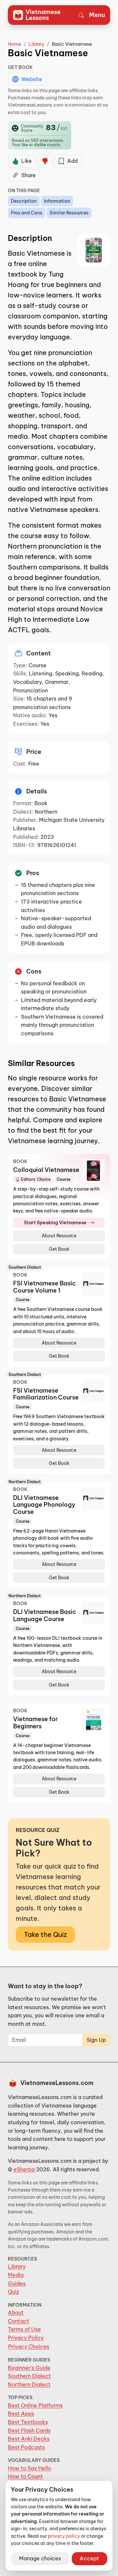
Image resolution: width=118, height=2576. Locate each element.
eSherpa (24, 2169)
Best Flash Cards (29, 2431)
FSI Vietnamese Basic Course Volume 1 (44, 1287)
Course (64, 1179)
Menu (97, 15)
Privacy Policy (26, 2338)
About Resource (59, 1236)
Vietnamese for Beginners (35, 1723)
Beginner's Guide (29, 2368)
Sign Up (96, 2040)
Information (57, 201)
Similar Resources (69, 213)
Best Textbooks (28, 2422)
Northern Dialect (29, 2384)
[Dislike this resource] (45, 161)
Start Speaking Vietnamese (55, 1223)
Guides (17, 2283)
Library (36, 44)
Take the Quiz (45, 1934)
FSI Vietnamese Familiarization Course (46, 1394)
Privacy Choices (29, 2347)
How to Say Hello (29, 2468)
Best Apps (21, 2414)
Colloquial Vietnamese (46, 1170)
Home (14, 44)
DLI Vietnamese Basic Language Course (45, 1615)
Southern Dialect (29, 2376)
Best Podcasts (26, 2447)
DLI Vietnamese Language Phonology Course (44, 1505)
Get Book (59, 1249)
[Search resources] (81, 15)
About (16, 2313)
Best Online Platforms (35, 2405)
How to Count (25, 2476)
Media (16, 2275)
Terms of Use (24, 2329)
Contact (19, 2321)
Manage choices (40, 2558)
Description (24, 201)
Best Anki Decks (29, 2439)
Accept (89, 2558)
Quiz (13, 2292)
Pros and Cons (27, 213)
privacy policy (64, 2536)
